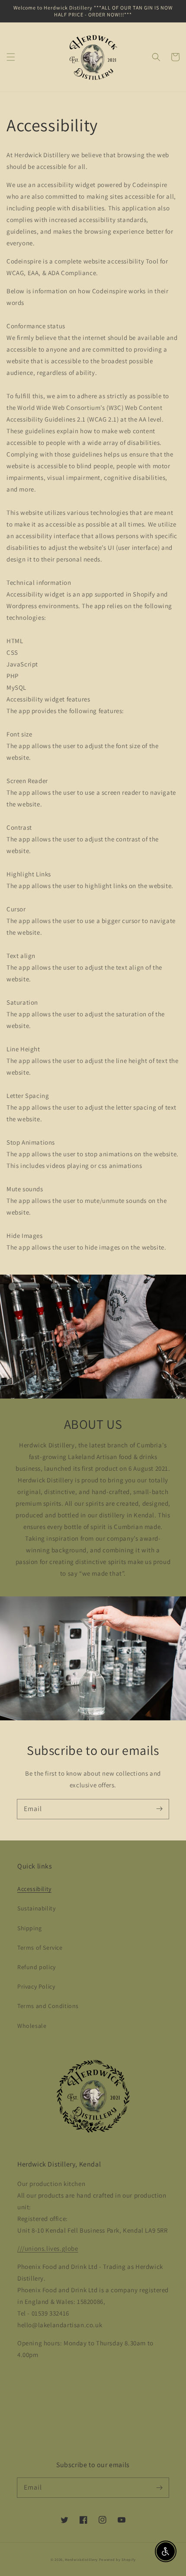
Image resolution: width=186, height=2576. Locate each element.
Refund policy (37, 1967)
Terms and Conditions (48, 2006)
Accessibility (34, 1889)
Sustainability (36, 1908)
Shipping (30, 1928)
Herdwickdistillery (81, 2559)
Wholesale (32, 2026)
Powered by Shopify (117, 2559)
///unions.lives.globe (48, 2248)
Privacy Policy (36, 1986)
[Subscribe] (159, 1809)
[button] (11, 57)
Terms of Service (40, 1948)
